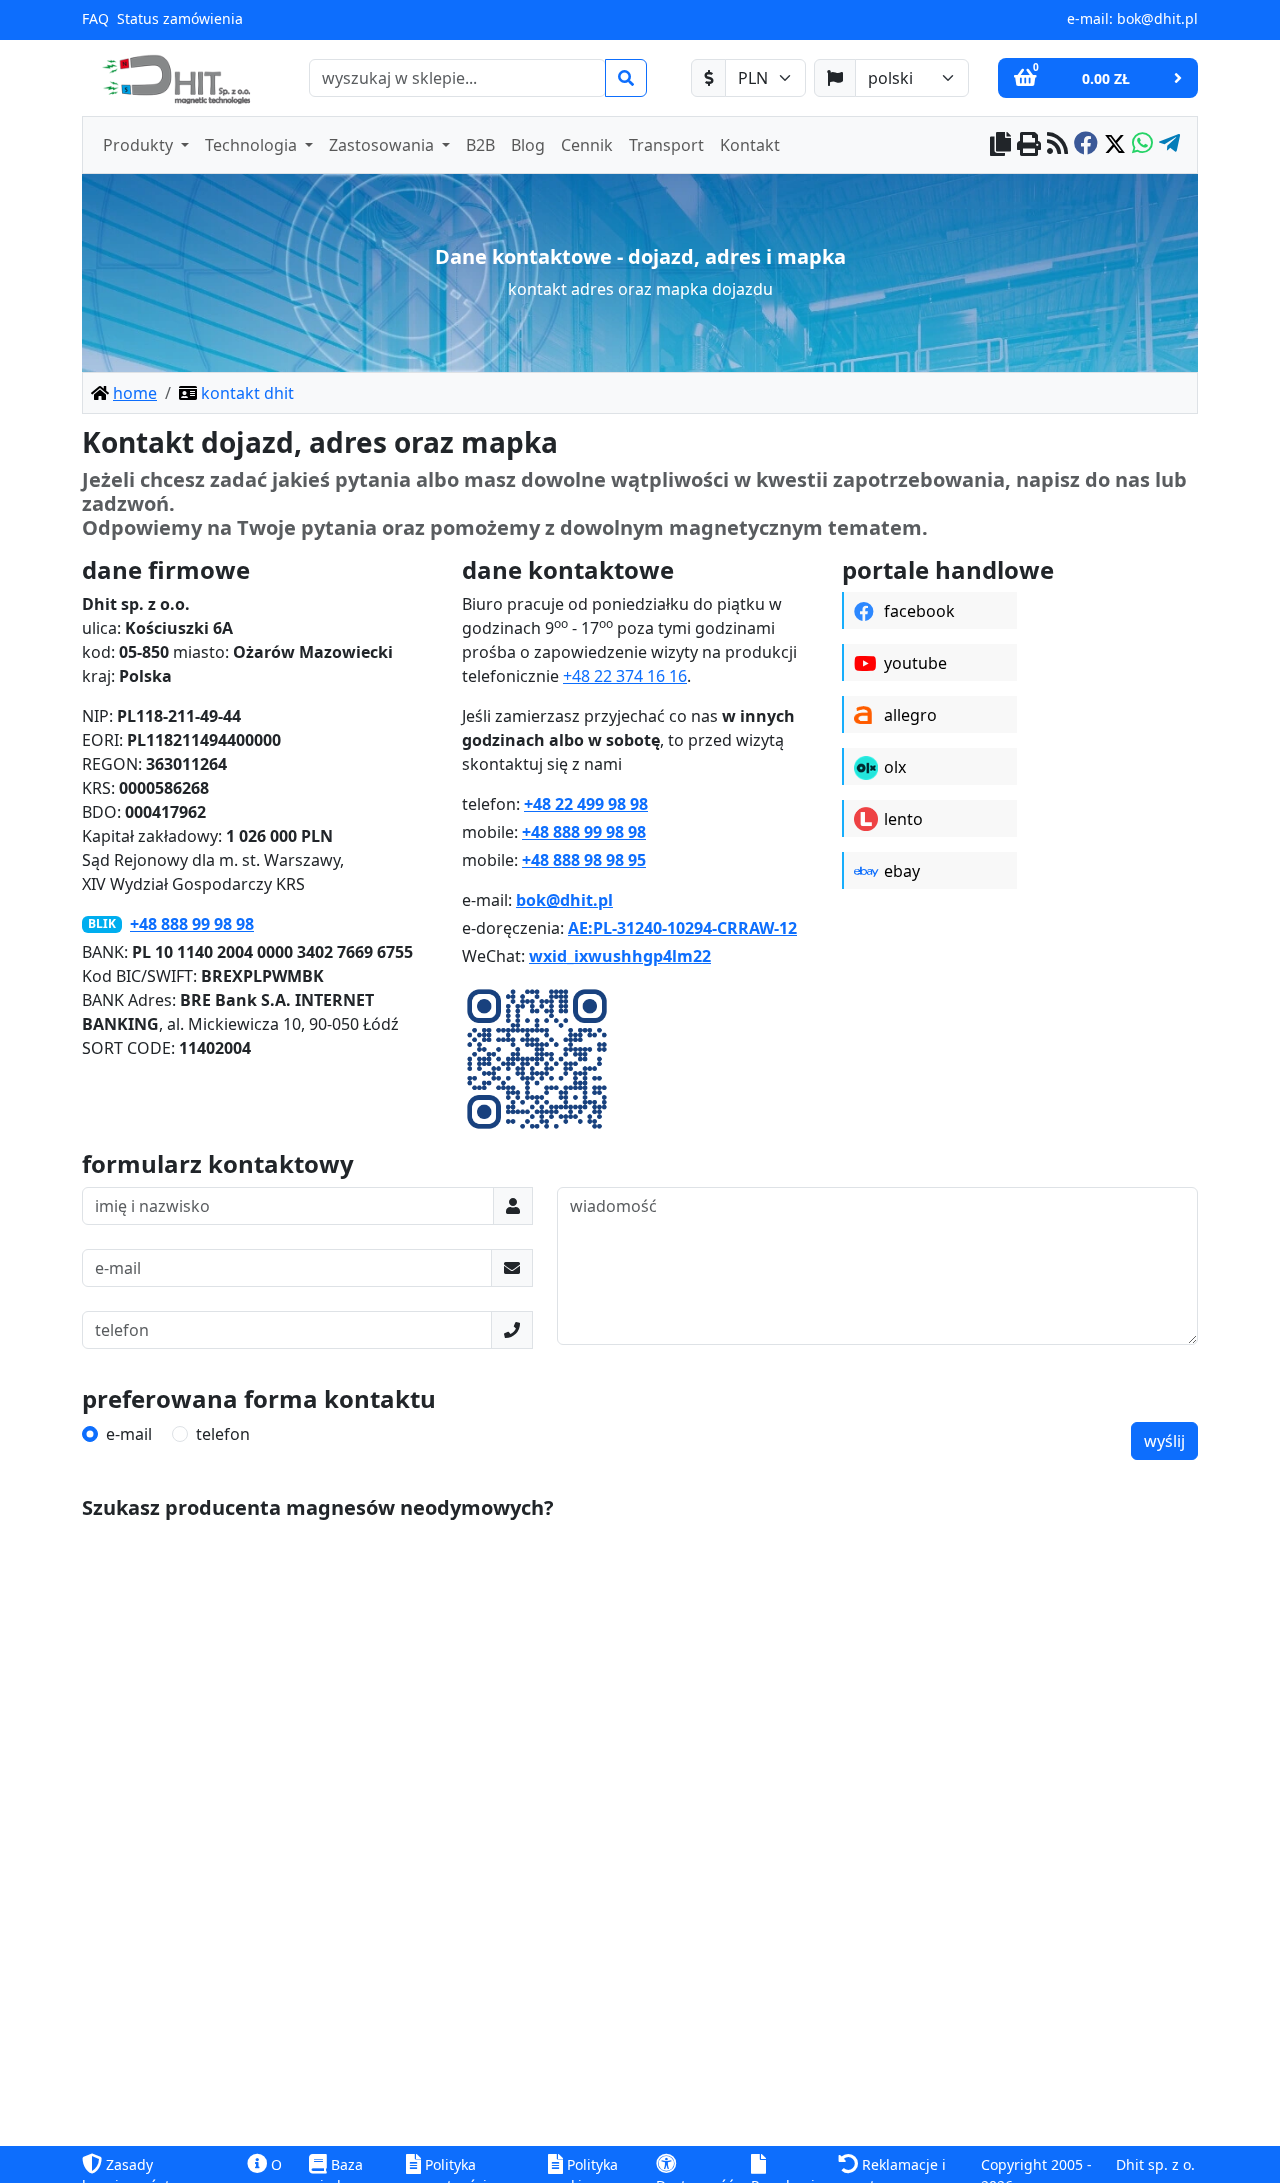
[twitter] (1115, 145)
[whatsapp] (1142, 145)
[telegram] (1169, 145)
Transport (666, 145)
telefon (223, 1434)
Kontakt (750, 145)
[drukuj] (1029, 145)
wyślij (1164, 1441)
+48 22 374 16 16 (625, 676)
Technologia (253, 145)
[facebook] (1086, 145)
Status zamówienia (180, 18)
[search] (626, 78)
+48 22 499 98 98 (586, 804)
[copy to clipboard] (1000, 145)
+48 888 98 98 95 (584, 860)
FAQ (95, 18)
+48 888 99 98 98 (192, 924)
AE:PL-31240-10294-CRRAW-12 (682, 928)
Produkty (140, 145)
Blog (528, 145)
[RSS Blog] (1057, 145)
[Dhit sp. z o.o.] (174, 78)
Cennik (587, 145)
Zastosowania (383, 145)
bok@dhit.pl (1157, 18)
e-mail (129, 1434)
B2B (480, 145)
